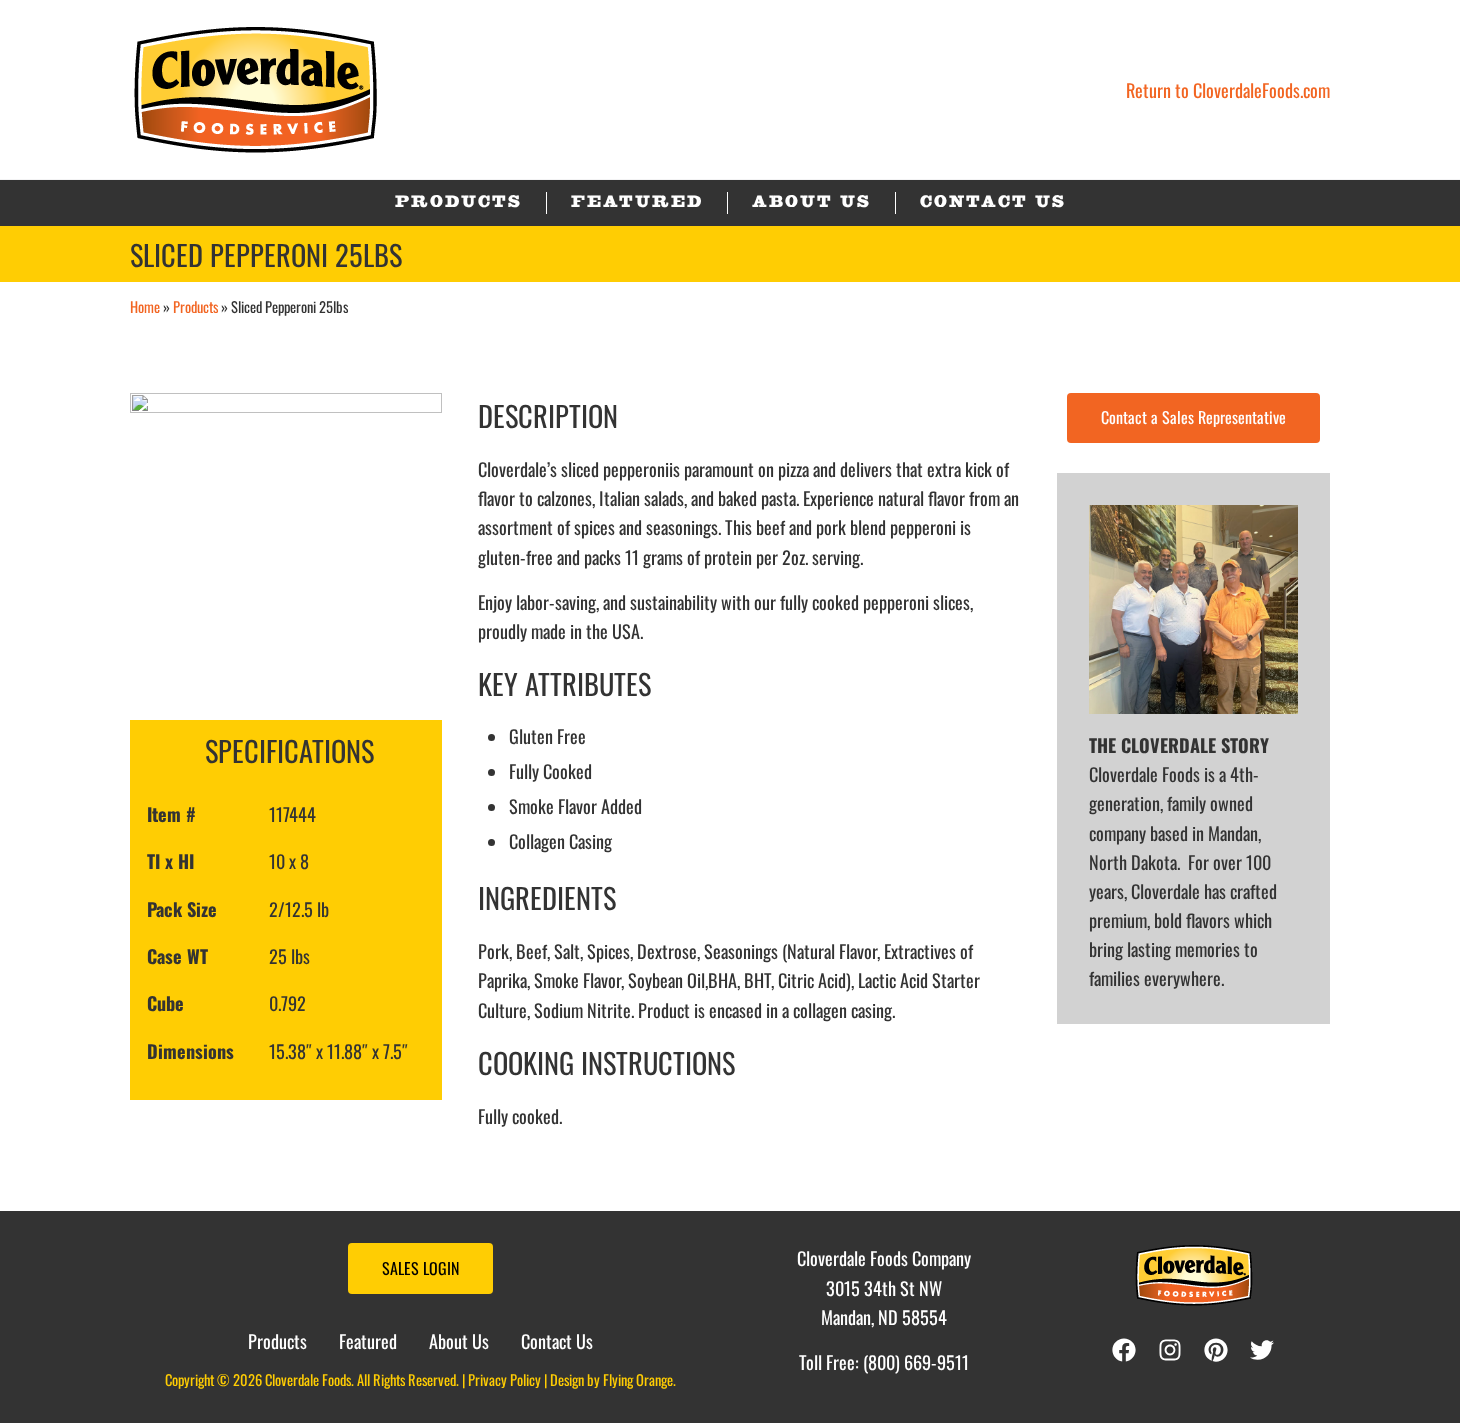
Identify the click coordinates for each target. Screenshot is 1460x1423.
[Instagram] (1175, 1350)
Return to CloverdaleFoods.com (1228, 89)
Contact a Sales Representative (1193, 417)
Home (145, 306)
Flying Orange (638, 1379)
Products (195, 306)
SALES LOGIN (420, 1268)
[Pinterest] (1221, 1350)
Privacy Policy (504, 1379)
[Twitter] (1267, 1350)
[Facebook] (1124, 1350)
